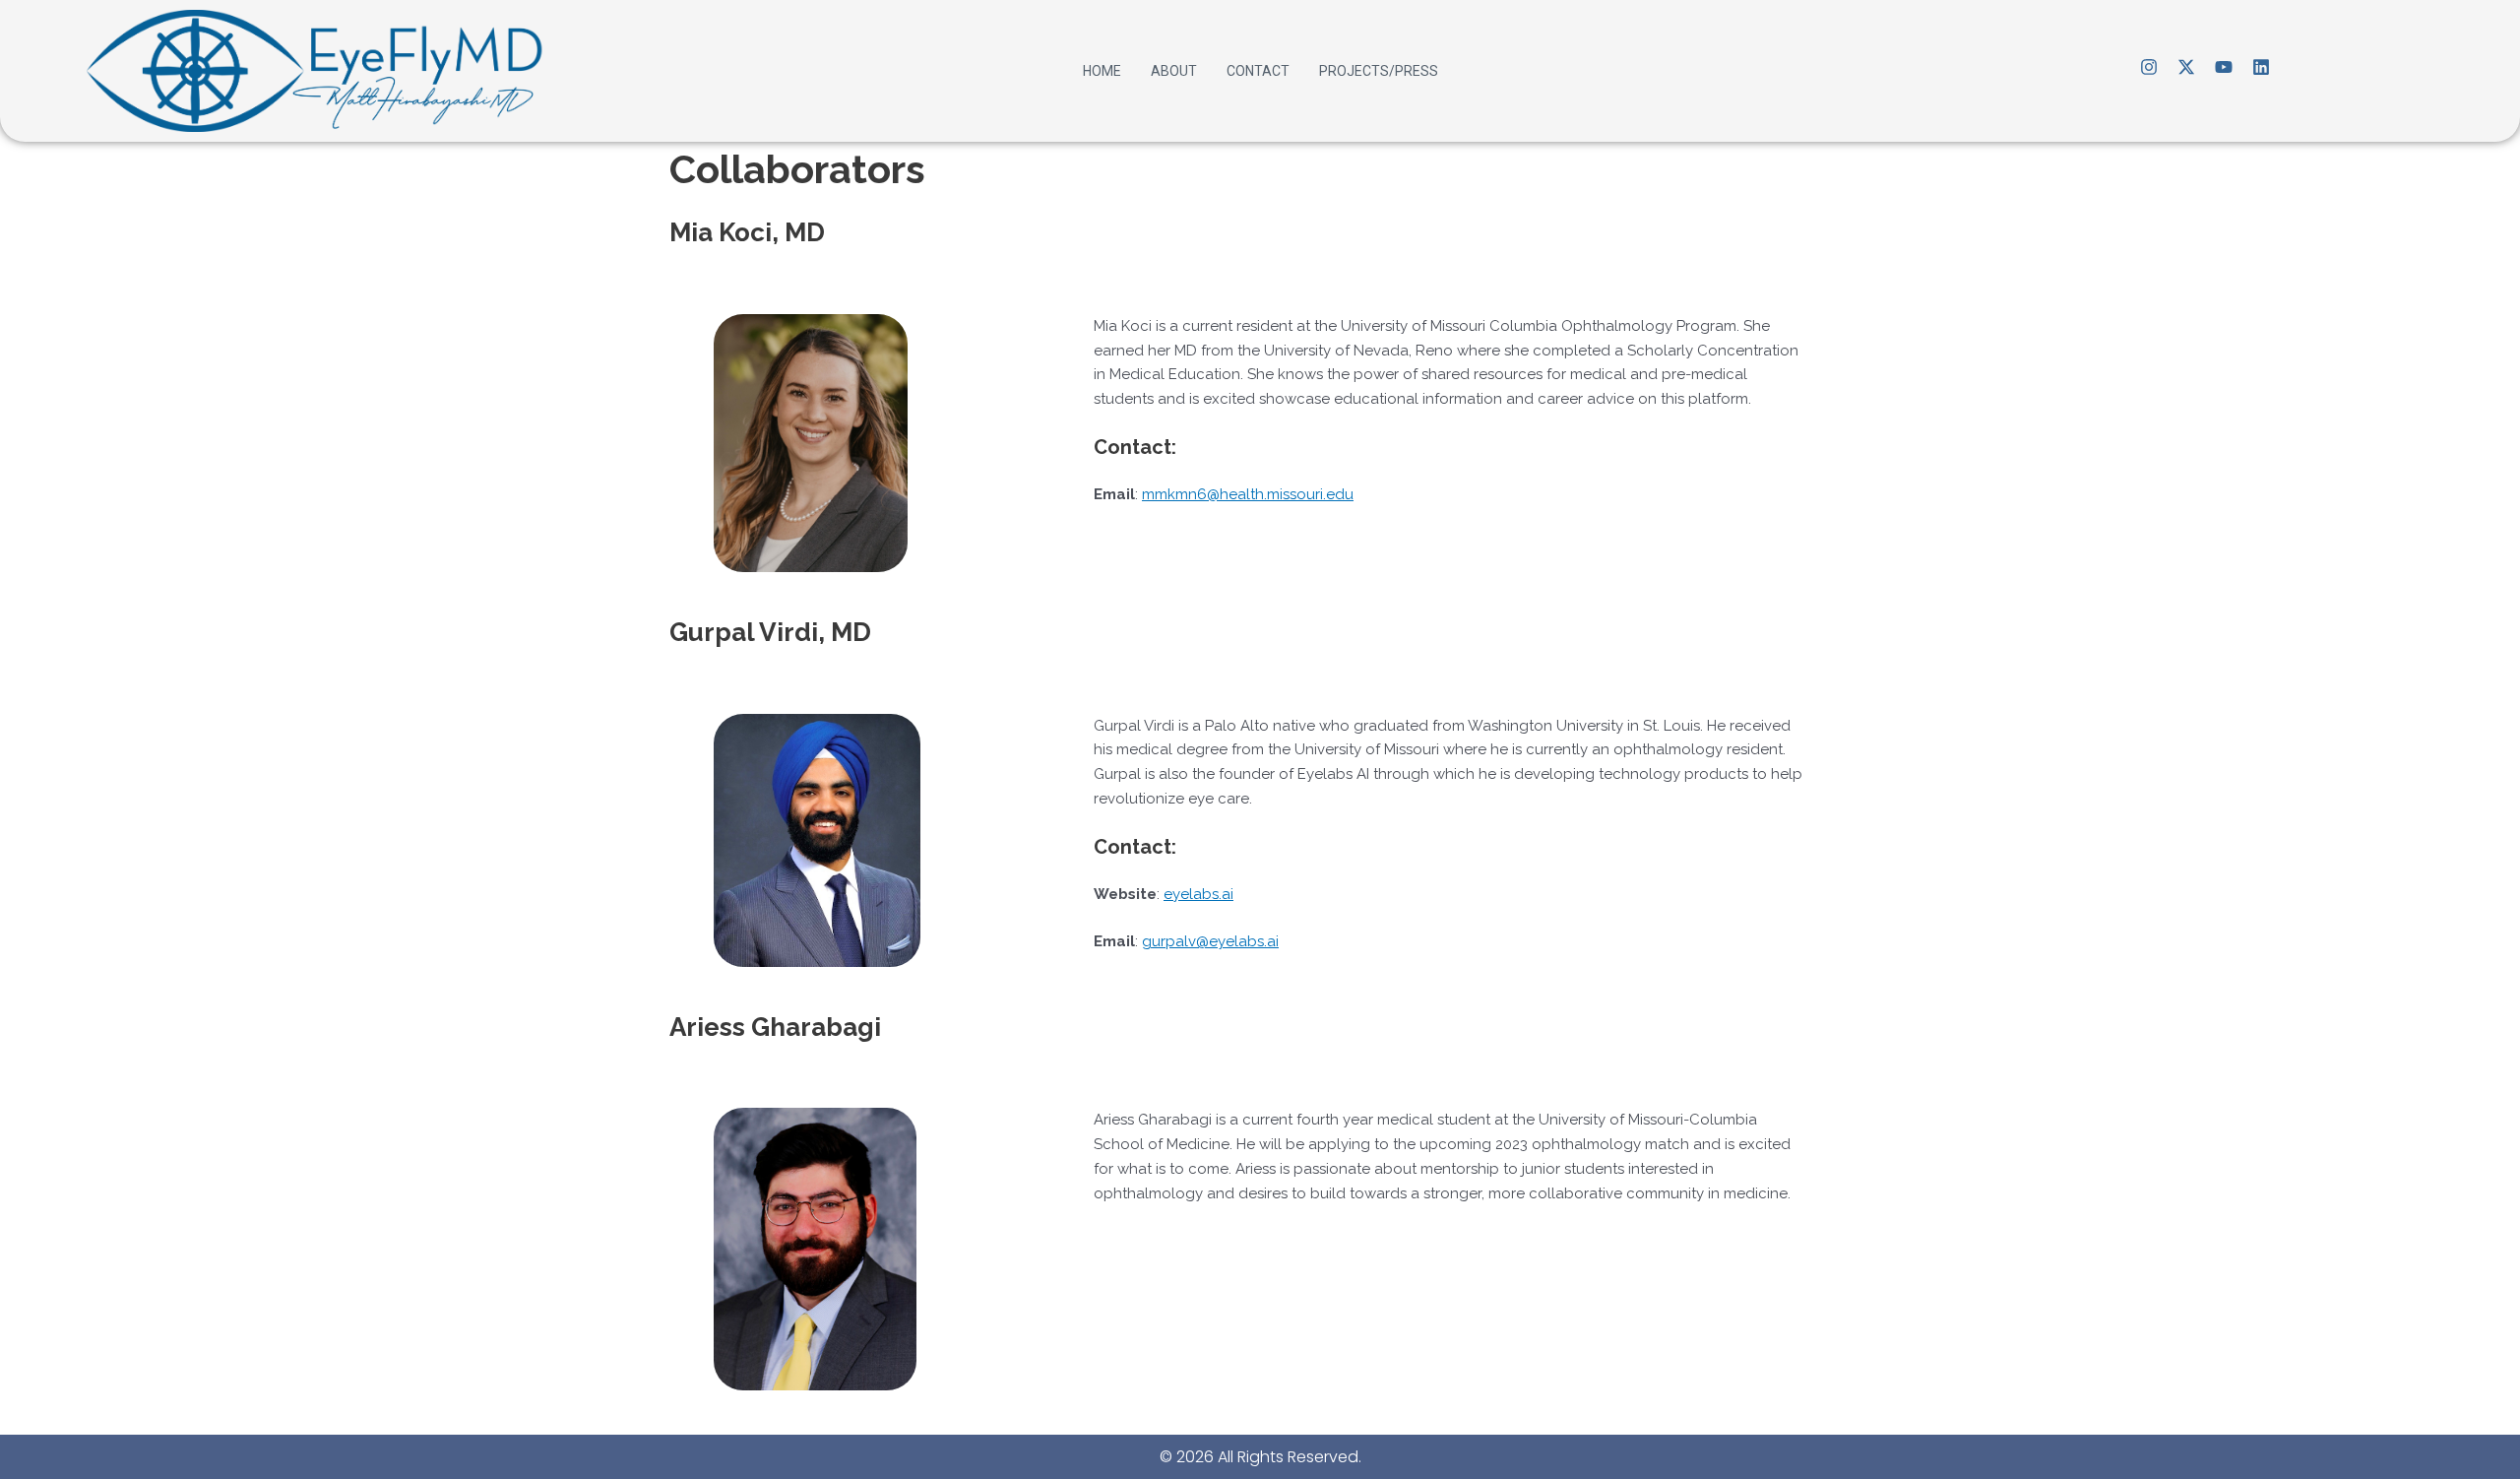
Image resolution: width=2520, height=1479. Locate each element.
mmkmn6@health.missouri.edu (1248, 494)
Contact (1258, 71)
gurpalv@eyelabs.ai (1210, 941)
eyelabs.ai (1198, 894)
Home (1102, 71)
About (1174, 71)
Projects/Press (1379, 71)
